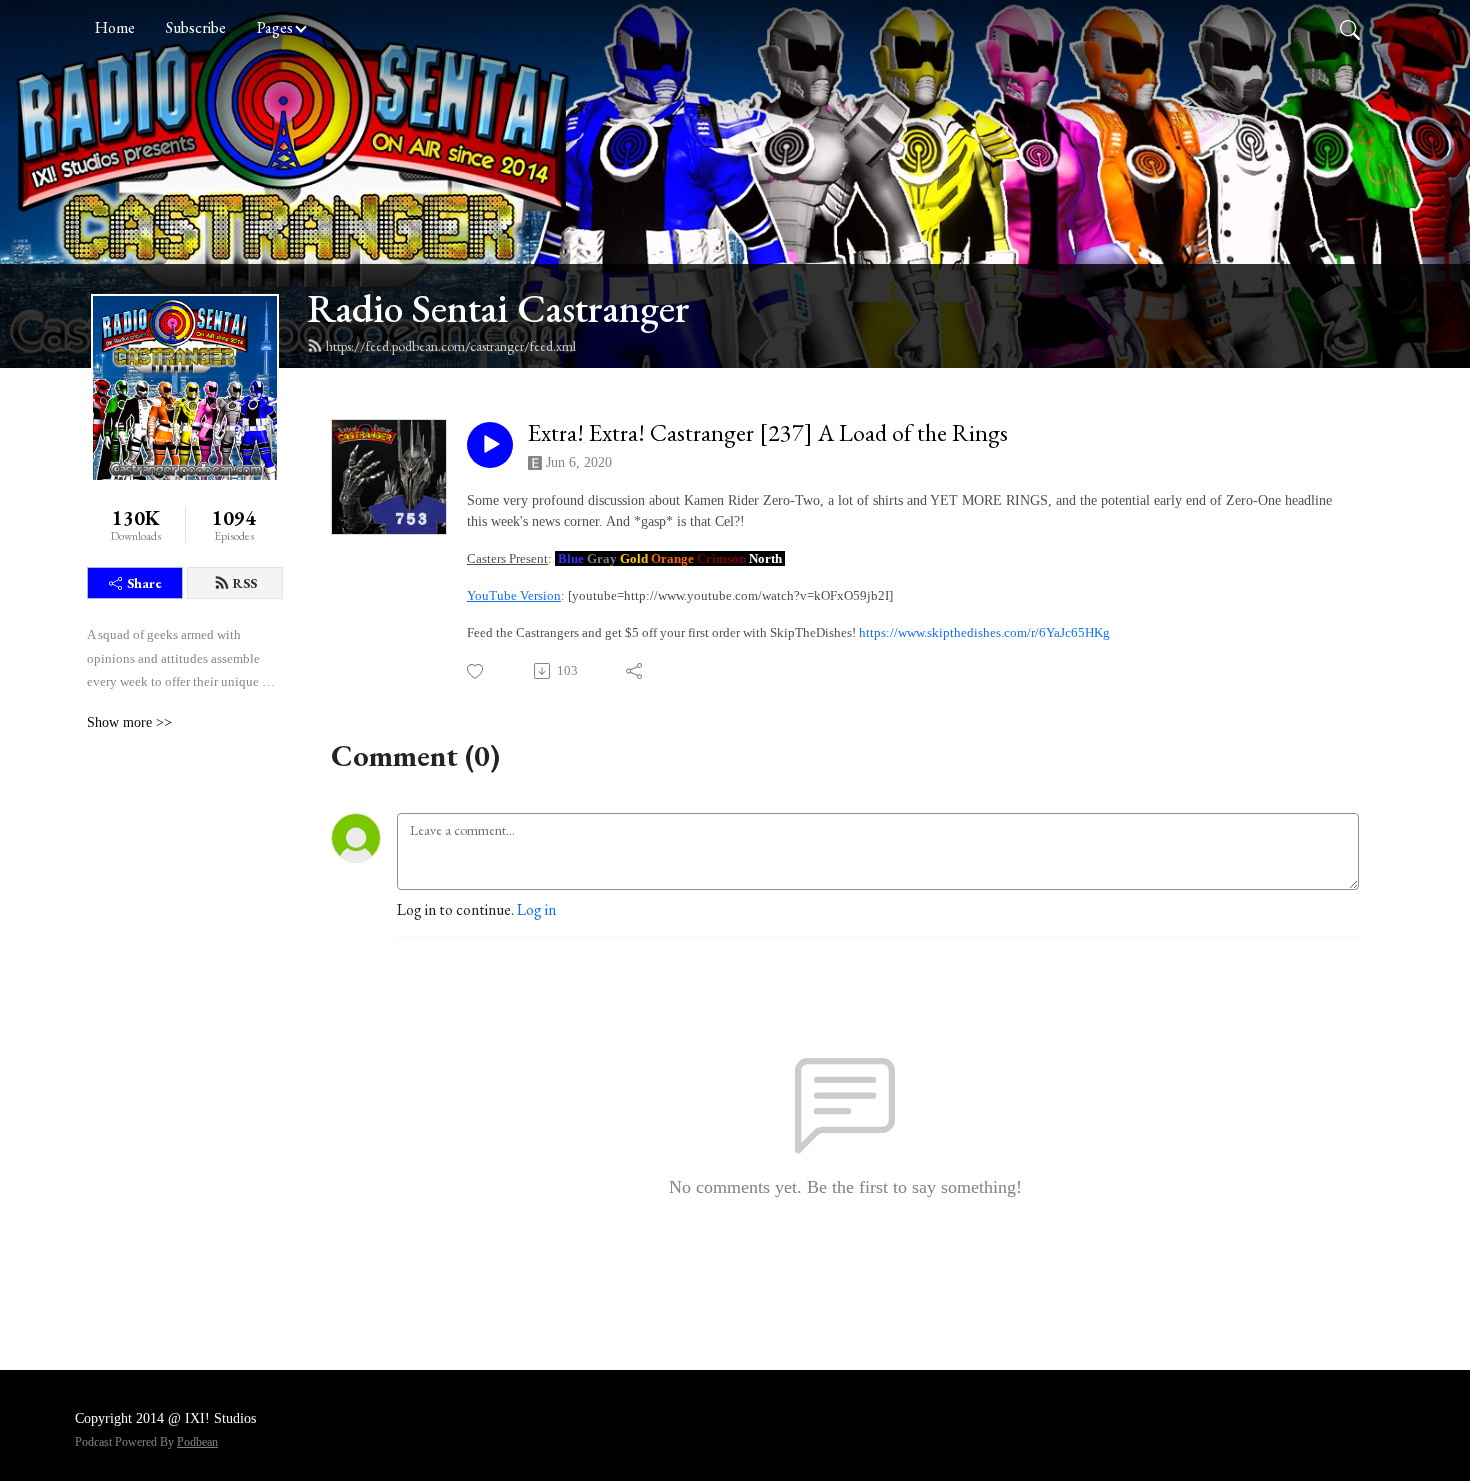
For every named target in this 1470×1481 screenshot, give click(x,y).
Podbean (197, 1442)
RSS (245, 583)
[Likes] (476, 671)
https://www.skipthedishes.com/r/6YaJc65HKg (984, 632)
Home (115, 27)
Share (144, 583)
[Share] (635, 671)
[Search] (1350, 28)
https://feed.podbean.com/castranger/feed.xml (451, 346)
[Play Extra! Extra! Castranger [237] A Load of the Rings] (490, 445)
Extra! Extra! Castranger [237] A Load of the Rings (768, 433)
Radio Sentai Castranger (498, 308)
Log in (536, 909)
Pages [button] (275, 27)
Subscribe (196, 27)
